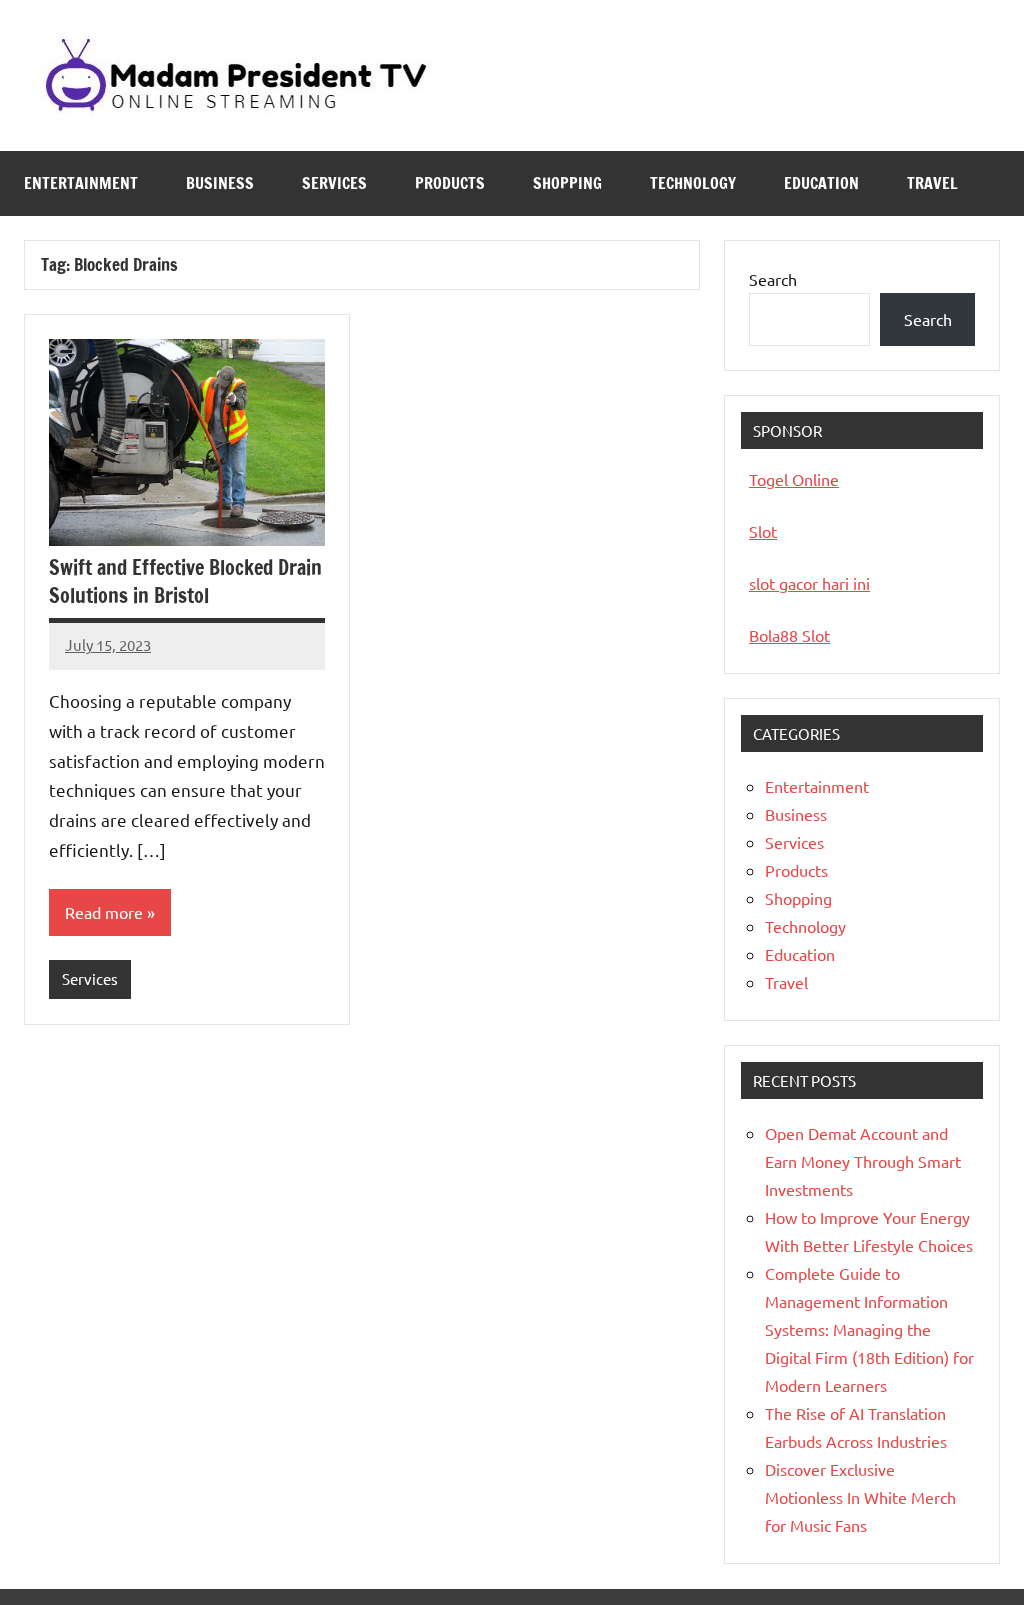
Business (220, 183)
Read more (104, 912)
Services (334, 183)
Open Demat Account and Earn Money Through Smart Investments (863, 1161)
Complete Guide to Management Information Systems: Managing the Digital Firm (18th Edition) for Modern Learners (869, 1329)
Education (821, 183)
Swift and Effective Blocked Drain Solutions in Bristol (185, 581)
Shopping (567, 183)
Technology (693, 183)
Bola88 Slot (789, 635)
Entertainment (81, 183)
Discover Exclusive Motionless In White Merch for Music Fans (860, 1497)
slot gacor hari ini (809, 583)
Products (450, 183)
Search (773, 279)
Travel (932, 183)
